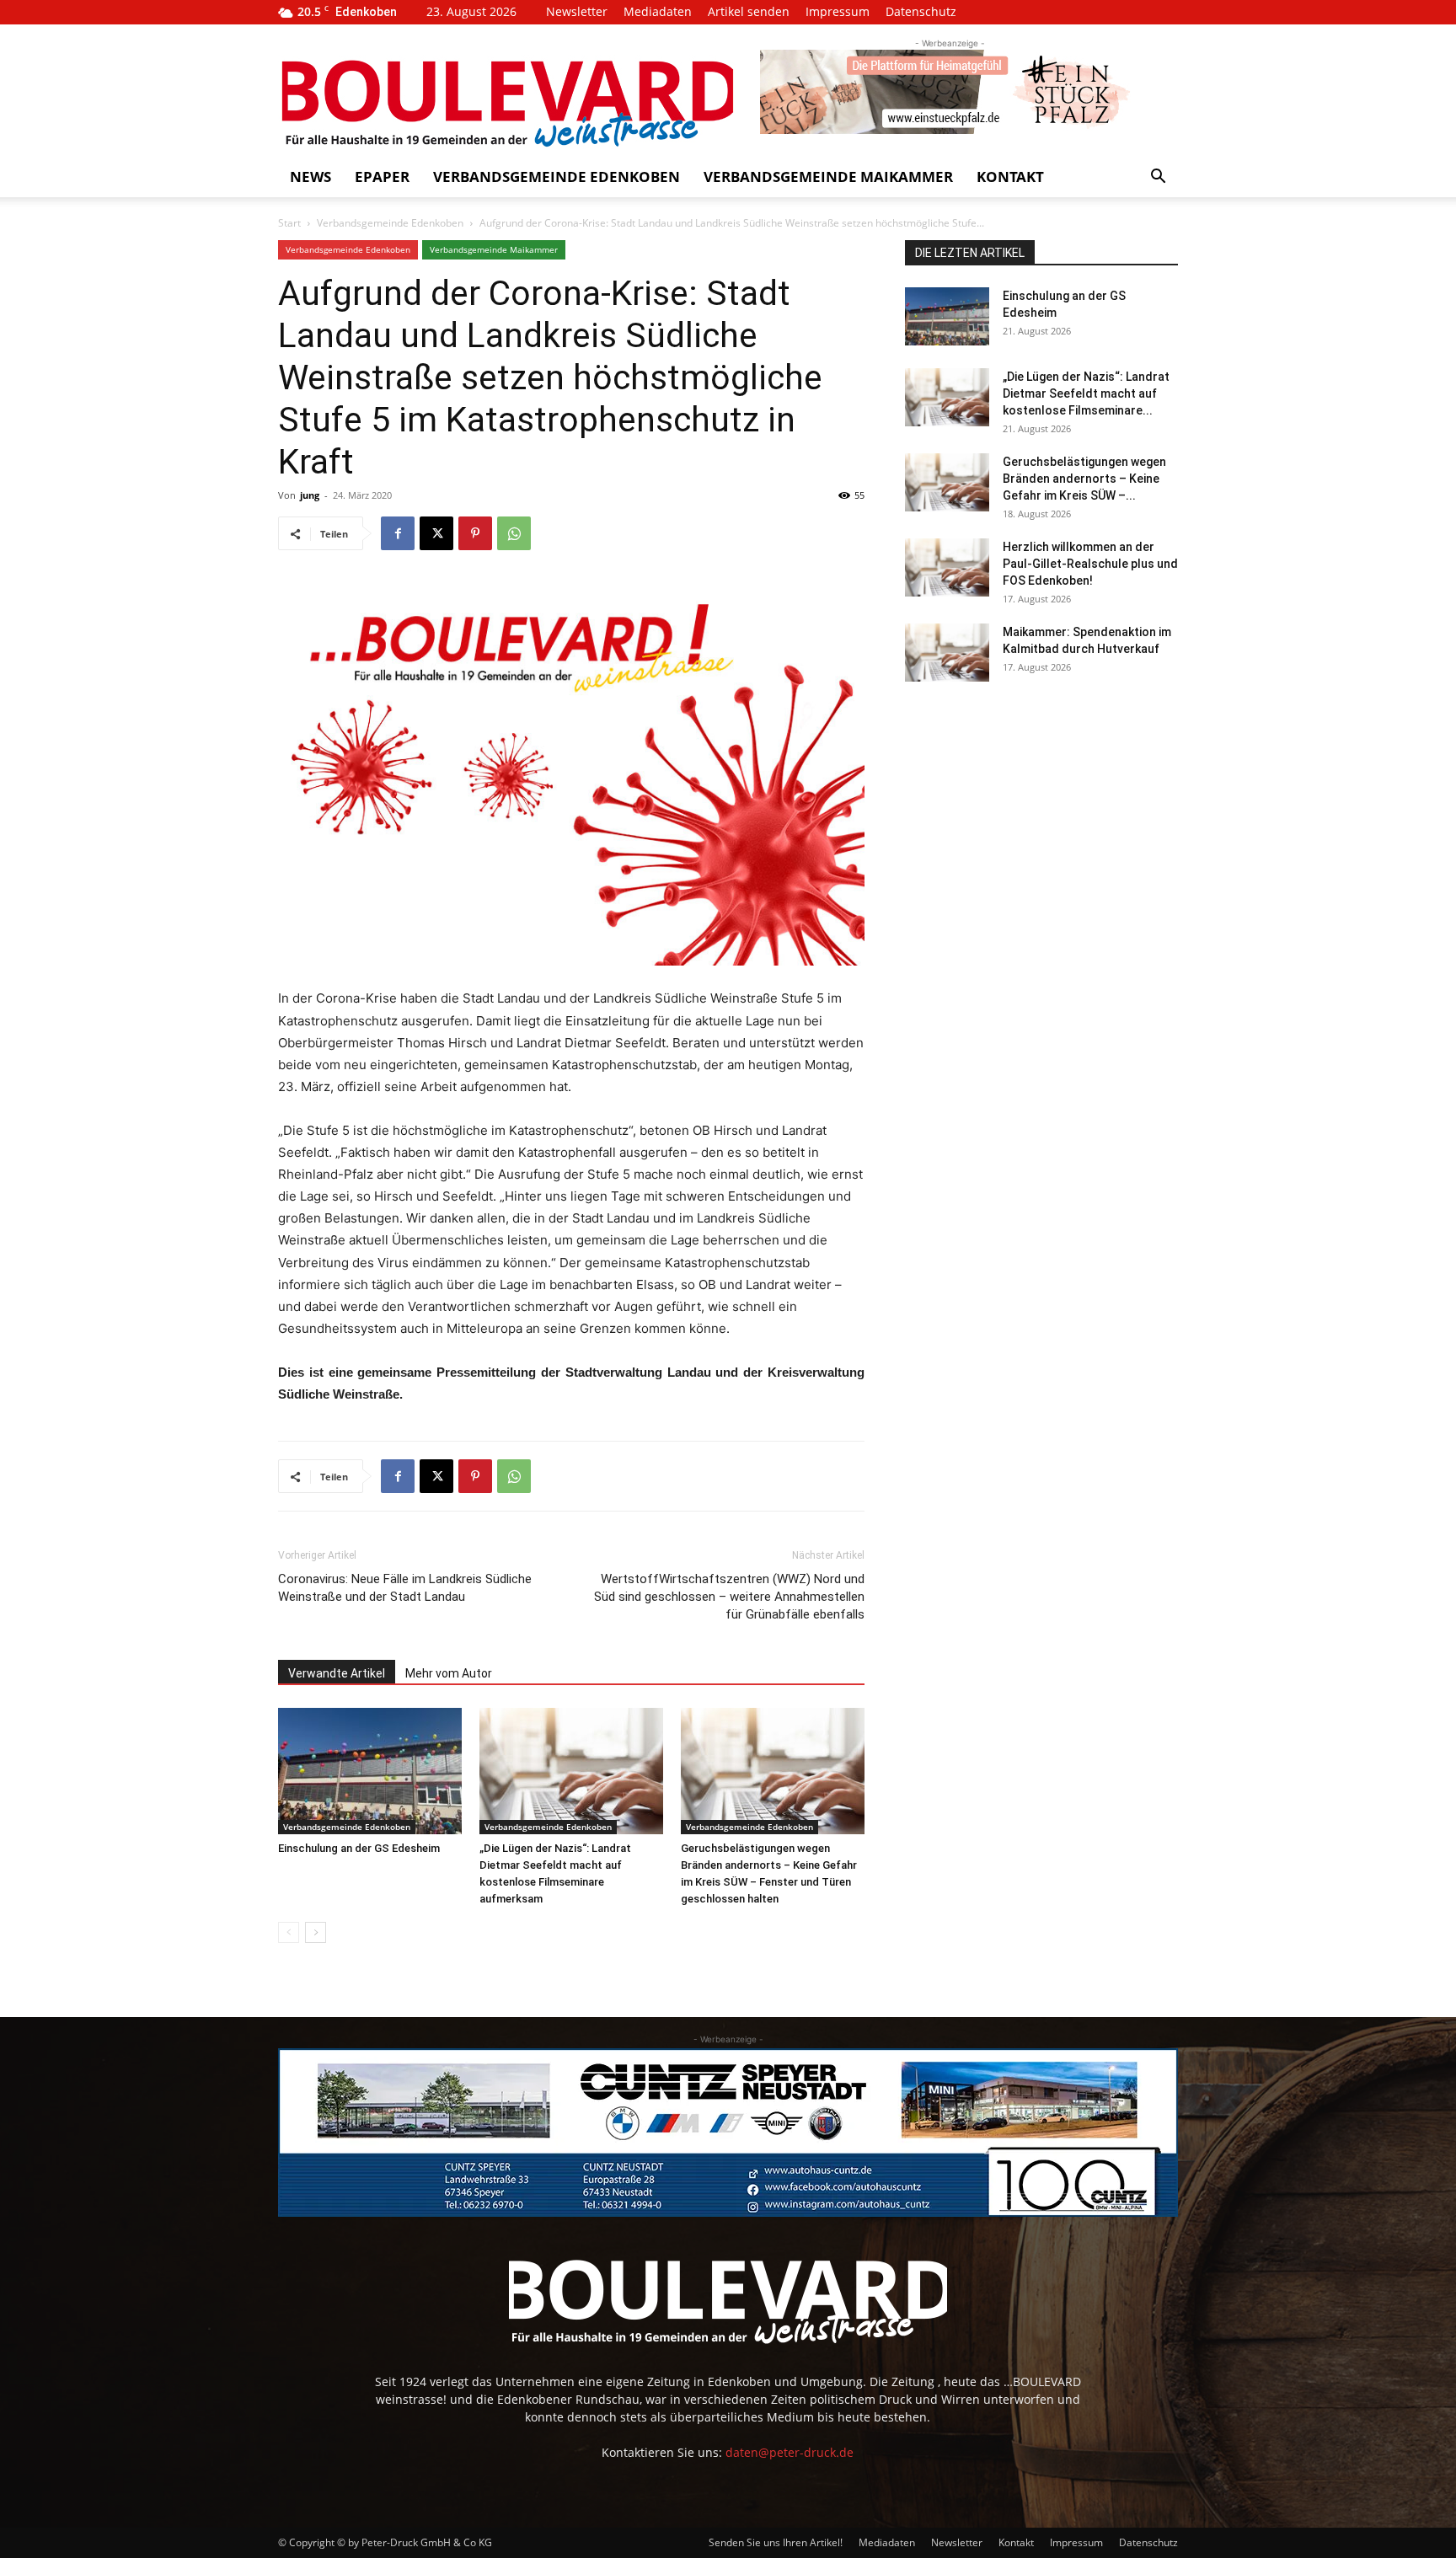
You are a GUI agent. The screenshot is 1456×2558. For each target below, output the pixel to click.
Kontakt (1010, 177)
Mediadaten (658, 11)
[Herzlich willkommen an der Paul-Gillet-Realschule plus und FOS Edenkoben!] (947, 567)
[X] (436, 533)
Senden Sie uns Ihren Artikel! (776, 2542)
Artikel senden (749, 11)
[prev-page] (289, 1932)
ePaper (382, 177)
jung (310, 495)
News (310, 177)
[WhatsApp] (514, 533)
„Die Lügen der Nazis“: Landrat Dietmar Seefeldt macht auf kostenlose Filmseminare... (1086, 393)
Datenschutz (921, 11)
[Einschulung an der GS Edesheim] (370, 1771)
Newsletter (577, 11)
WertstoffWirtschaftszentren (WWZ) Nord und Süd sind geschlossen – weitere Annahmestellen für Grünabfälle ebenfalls (729, 1597)
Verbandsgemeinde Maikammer (828, 177)
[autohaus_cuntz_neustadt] (728, 2133)
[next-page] (316, 1932)
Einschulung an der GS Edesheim (359, 1848)
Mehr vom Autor (449, 1673)
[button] (1158, 178)
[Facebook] (398, 533)
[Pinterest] (475, 533)
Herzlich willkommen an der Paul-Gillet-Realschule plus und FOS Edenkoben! (1090, 564)
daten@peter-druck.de (790, 2452)
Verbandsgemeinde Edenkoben (557, 177)
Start (289, 223)
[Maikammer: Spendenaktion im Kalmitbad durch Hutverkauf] (947, 653)
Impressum (838, 11)
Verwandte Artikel (337, 1673)
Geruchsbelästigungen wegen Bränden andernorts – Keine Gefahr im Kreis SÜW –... (1084, 479)
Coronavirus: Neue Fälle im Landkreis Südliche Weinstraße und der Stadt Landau (405, 1588)
